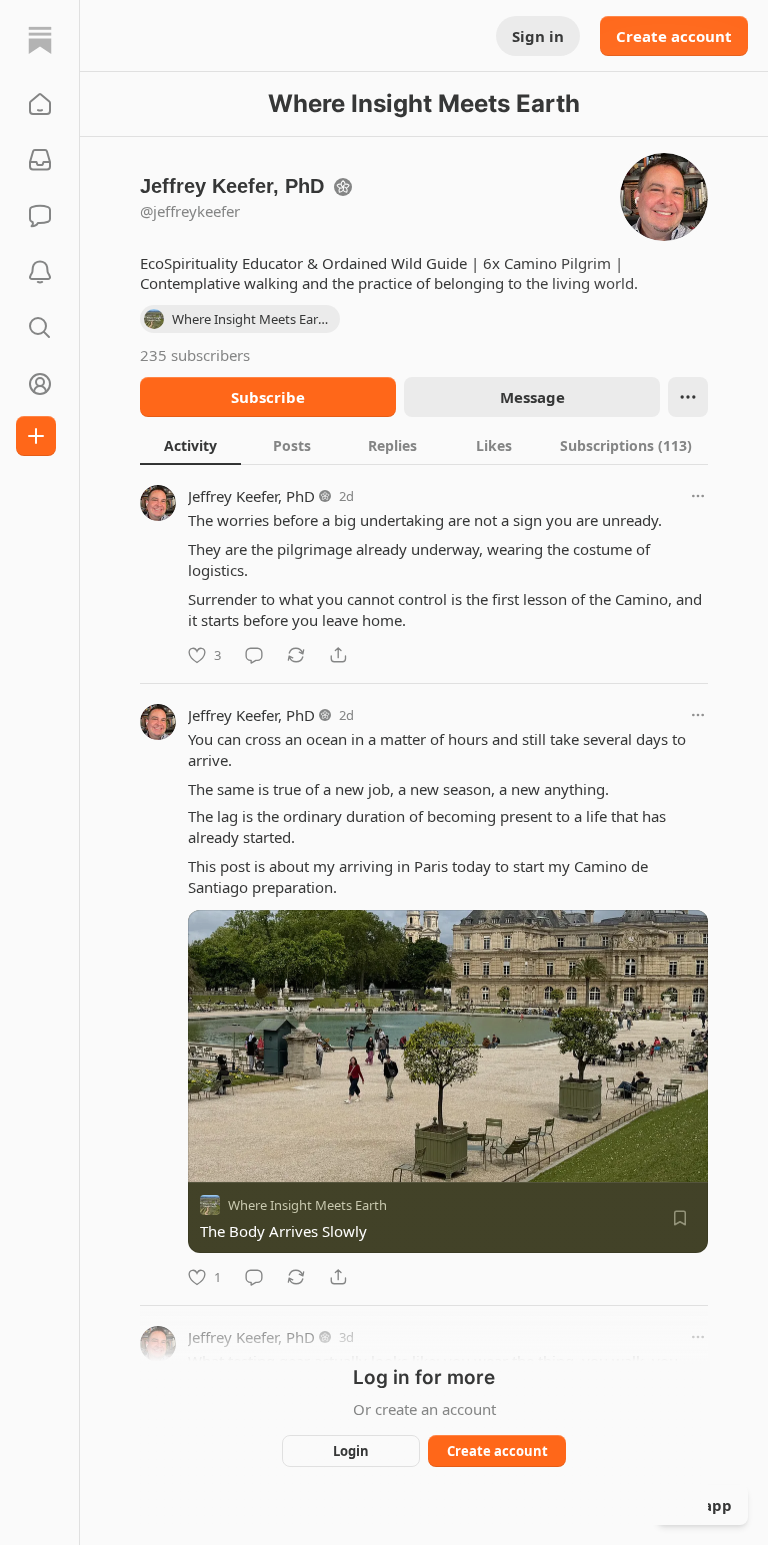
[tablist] (424, 445)
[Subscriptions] (40, 160)
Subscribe (268, 397)
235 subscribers (195, 355)
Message (532, 397)
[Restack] (296, 655)
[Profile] (40, 384)
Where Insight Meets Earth (307, 1205)
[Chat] (40, 216)
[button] (40, 104)
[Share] (338, 655)
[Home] (40, 40)
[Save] (680, 1218)
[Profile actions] (688, 397)
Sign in (538, 36)
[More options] (698, 496)
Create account (674, 36)
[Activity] (40, 272)
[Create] (36, 436)
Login (351, 1451)
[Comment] (254, 655)
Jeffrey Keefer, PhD (251, 496)
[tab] (190, 445)
